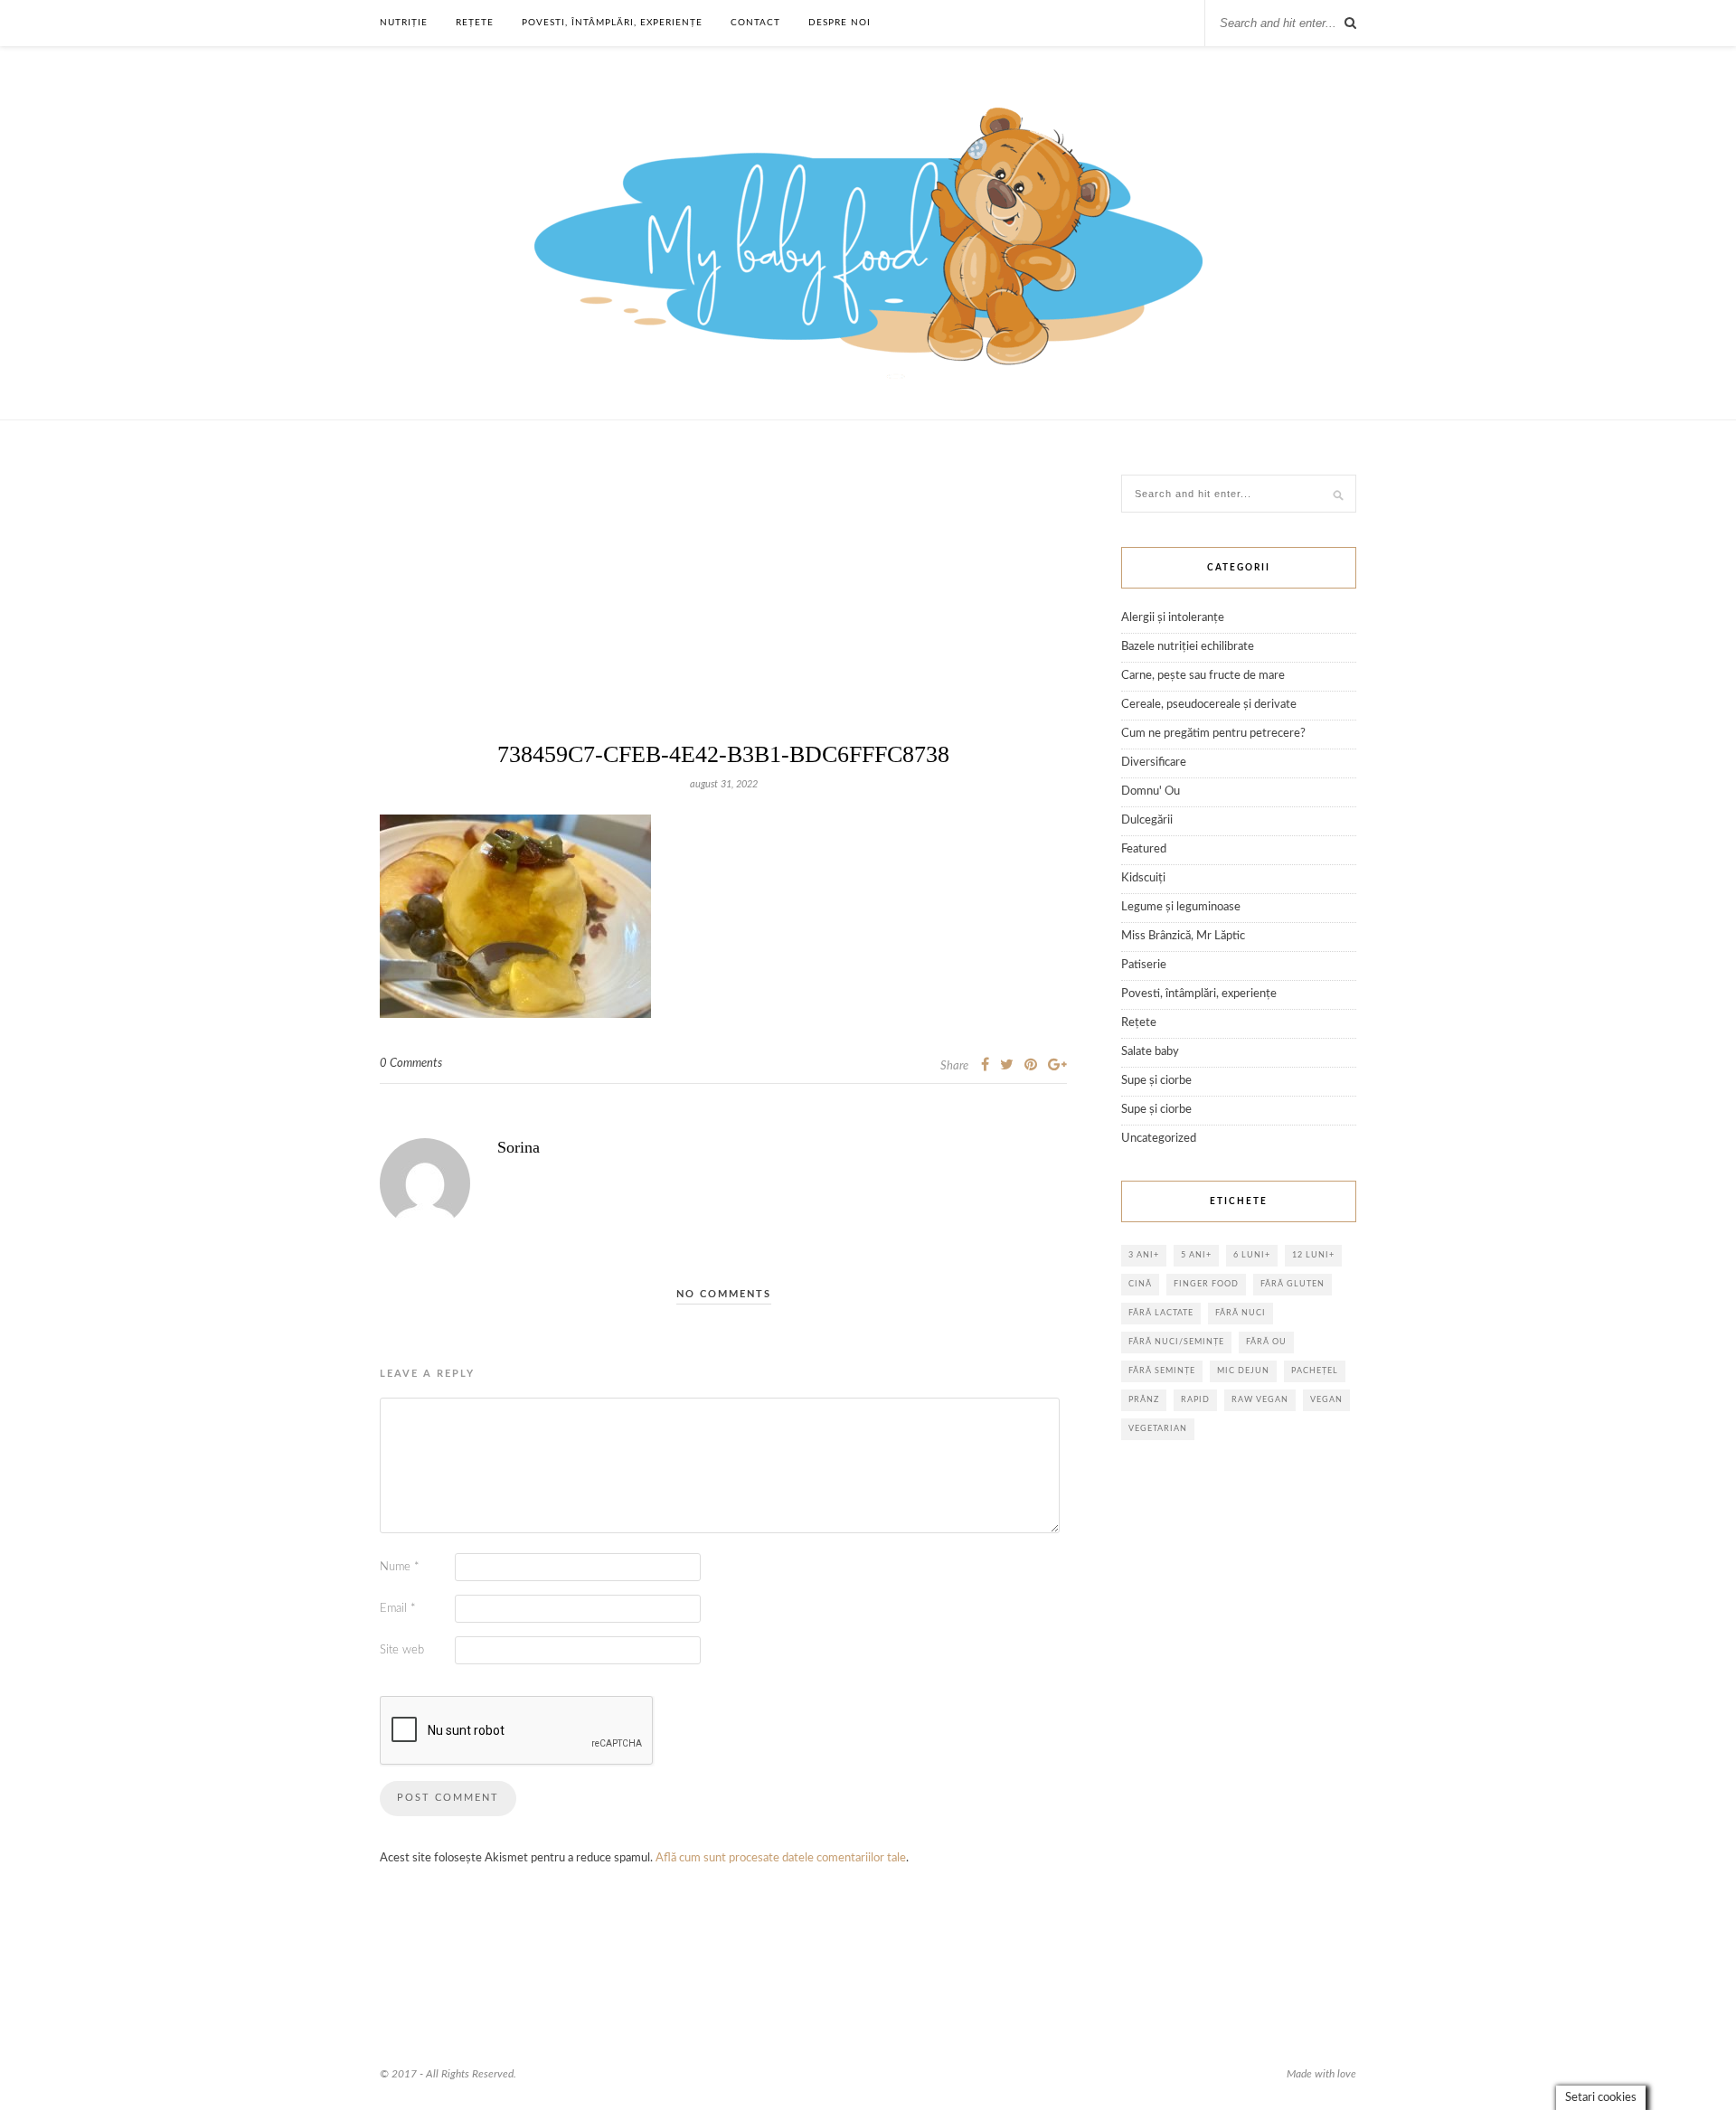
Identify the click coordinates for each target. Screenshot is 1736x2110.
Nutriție (404, 23)
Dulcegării (1147, 820)
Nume (400, 1567)
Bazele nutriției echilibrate (1188, 647)
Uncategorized (1159, 1139)
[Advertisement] (723, 610)
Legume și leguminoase (1181, 907)
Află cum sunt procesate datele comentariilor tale (781, 1858)
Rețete (475, 23)
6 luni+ (1252, 1255)
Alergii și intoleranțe (1173, 618)
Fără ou (1266, 1342)
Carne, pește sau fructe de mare (1203, 676)
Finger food (1206, 1284)
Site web (402, 1650)
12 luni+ (1313, 1255)
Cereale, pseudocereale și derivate (1209, 705)
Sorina (519, 1147)
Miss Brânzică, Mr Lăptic (1183, 936)
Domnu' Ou (1151, 791)
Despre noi (840, 23)
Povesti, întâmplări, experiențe (612, 23)
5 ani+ (1196, 1255)
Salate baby (1150, 1052)
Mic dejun (1243, 1371)
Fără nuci (1241, 1313)
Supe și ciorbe (1156, 1081)
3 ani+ (1144, 1255)
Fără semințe (1162, 1371)
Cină (1140, 1284)
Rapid (1195, 1400)
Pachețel (1315, 1371)
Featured (1144, 849)
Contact (755, 23)
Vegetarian (1158, 1429)
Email (398, 1609)
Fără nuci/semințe (1176, 1342)
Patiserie (1144, 965)
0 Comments (411, 1064)
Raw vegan (1260, 1400)
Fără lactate (1161, 1313)
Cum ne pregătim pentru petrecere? (1213, 734)
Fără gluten (1293, 1284)
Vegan (1326, 1400)
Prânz (1144, 1400)
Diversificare (1154, 763)
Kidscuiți (1143, 878)
